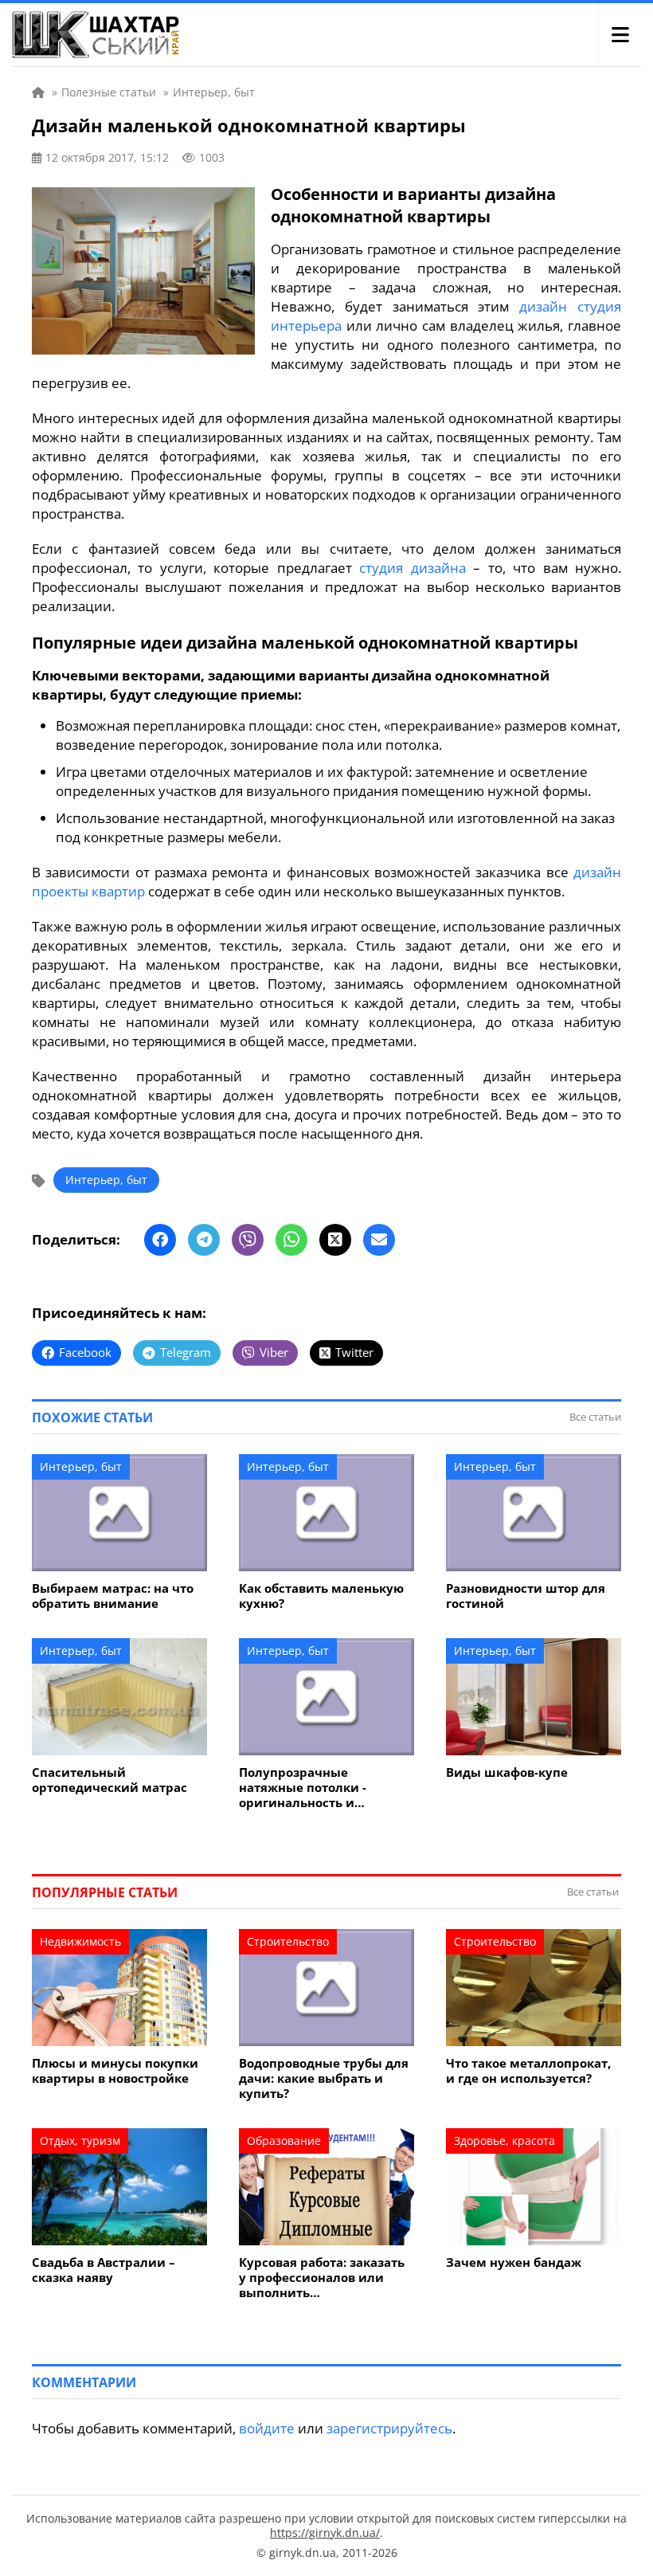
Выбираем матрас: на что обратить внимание (113, 1596)
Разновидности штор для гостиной (526, 1596)
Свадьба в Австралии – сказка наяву (104, 2270)
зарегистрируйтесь (389, 2428)
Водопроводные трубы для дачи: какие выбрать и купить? (324, 2078)
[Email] (379, 1240)
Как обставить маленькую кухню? (321, 1596)
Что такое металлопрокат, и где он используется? (528, 2071)
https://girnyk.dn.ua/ (325, 2533)
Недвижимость (80, 1941)
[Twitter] (335, 1240)
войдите (267, 2428)
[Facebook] (160, 1240)
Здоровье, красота (504, 2141)
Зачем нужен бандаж (514, 2262)
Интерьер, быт (106, 1180)
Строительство (288, 1941)
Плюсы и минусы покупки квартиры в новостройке (115, 2071)
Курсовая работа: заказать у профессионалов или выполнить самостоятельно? (322, 2278)
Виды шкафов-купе (507, 1772)
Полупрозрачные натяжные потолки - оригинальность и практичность (303, 1788)
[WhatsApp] (291, 1240)
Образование (284, 2141)
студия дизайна (412, 568)
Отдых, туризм (80, 2141)
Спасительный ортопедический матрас (109, 1780)
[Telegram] (204, 1240)
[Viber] (248, 1240)
